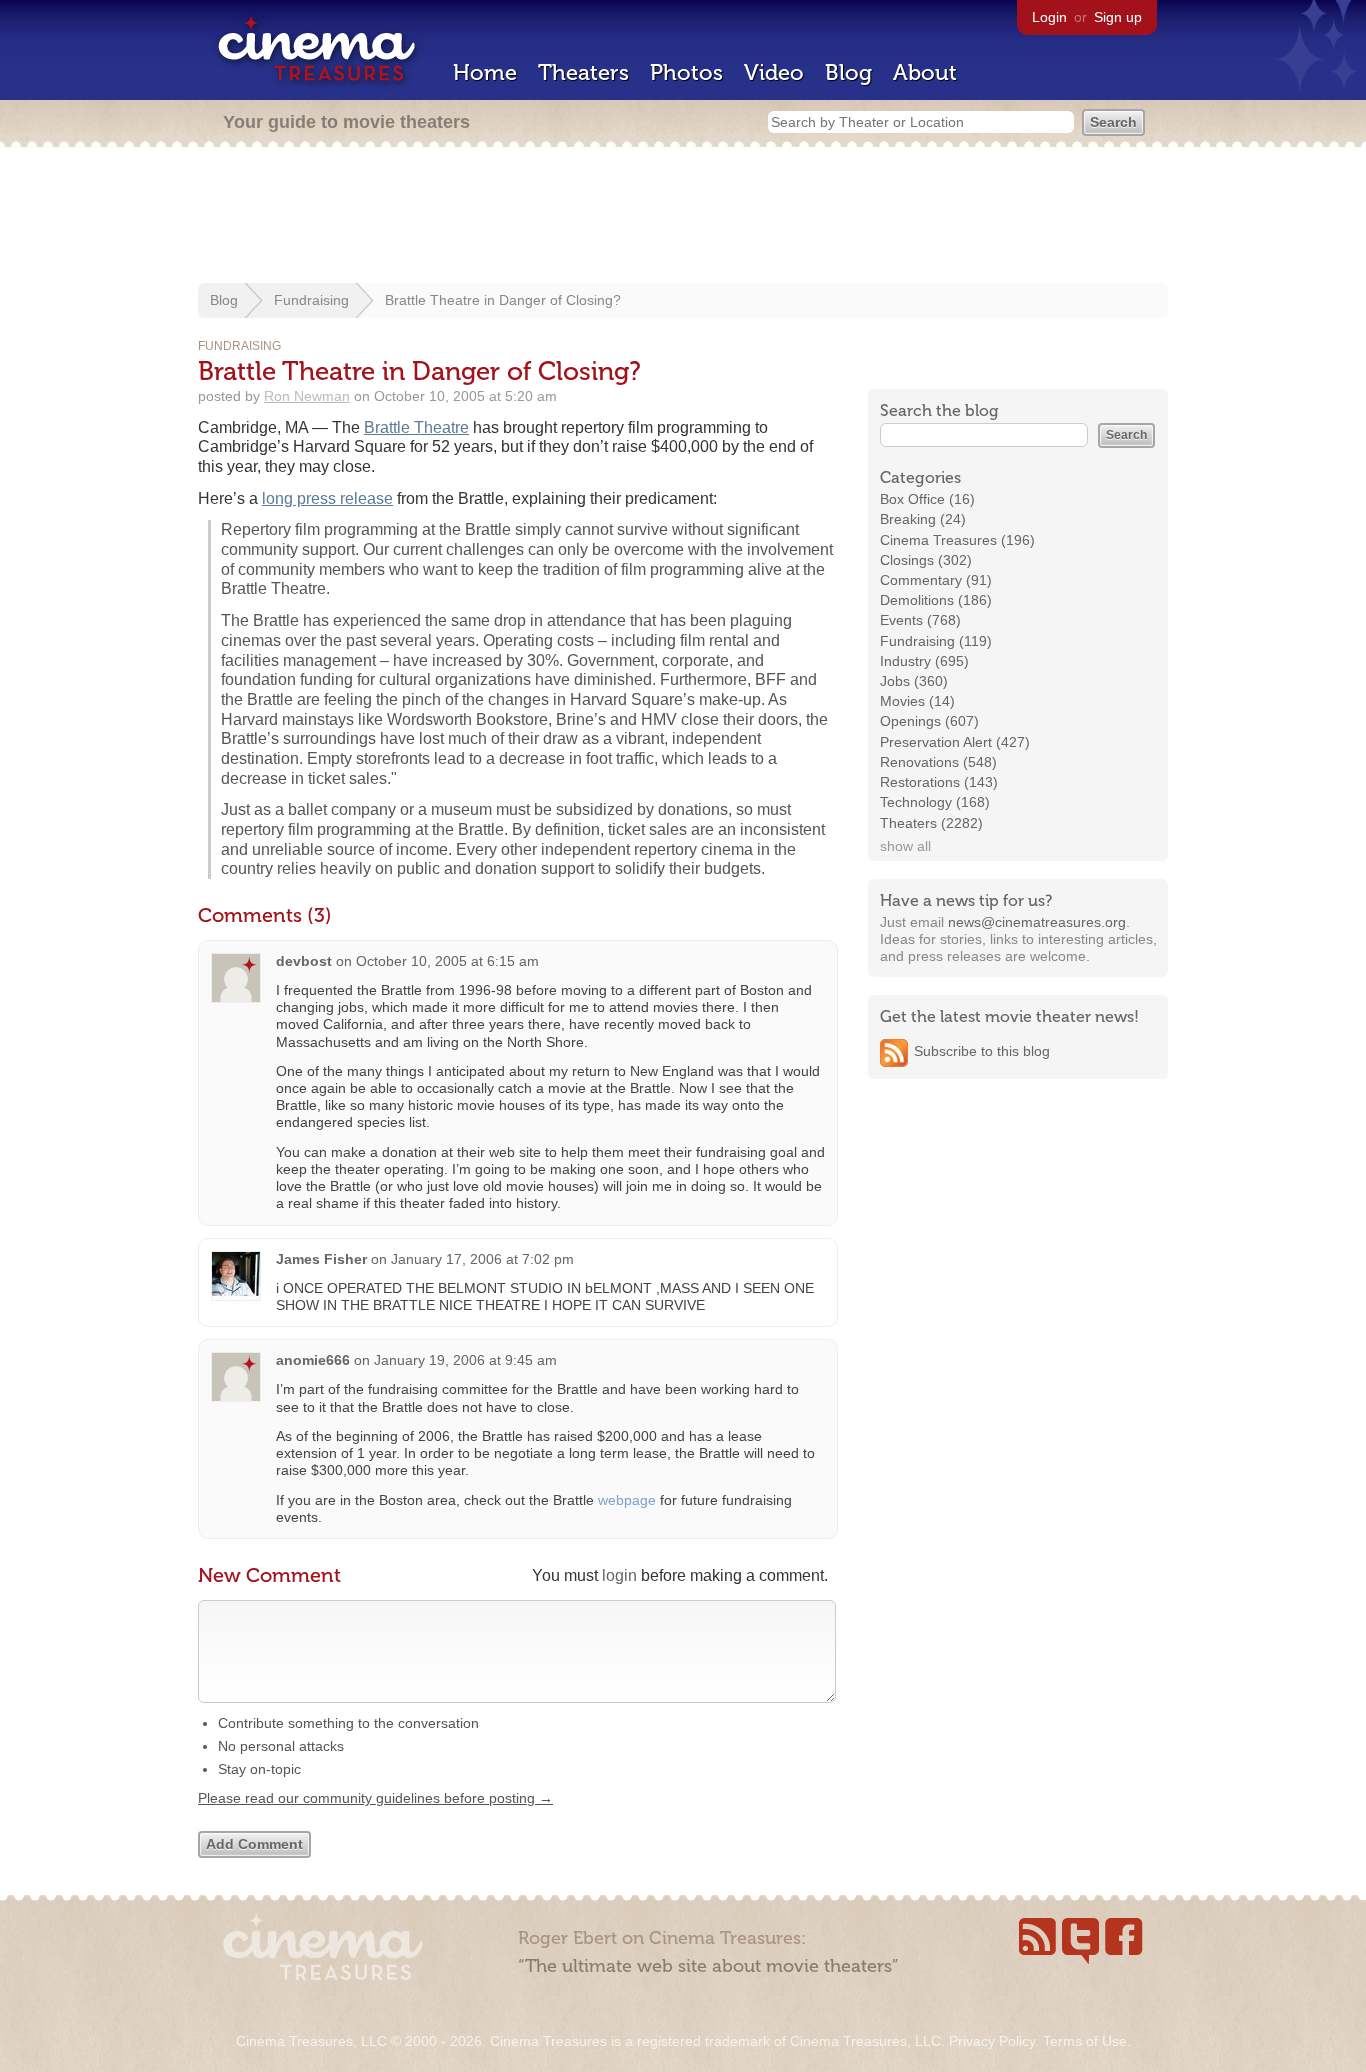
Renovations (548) (938, 762)
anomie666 (313, 1360)
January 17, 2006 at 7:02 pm (482, 1259)
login (619, 1575)
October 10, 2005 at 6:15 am (447, 961)
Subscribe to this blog (982, 1051)
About (925, 72)
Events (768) (920, 620)
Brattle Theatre (416, 427)
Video (774, 72)
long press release (327, 498)
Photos (686, 72)
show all (905, 846)
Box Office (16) (927, 499)
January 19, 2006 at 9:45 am (465, 1360)
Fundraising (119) (936, 641)
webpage (627, 1500)
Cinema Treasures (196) (957, 540)
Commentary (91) (936, 580)
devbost (304, 961)
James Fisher (321, 1259)
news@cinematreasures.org (1037, 922)
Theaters (583, 72)
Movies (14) (917, 701)
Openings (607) (929, 721)
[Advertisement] (683, 217)
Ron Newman (307, 396)
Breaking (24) (923, 519)
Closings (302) (926, 560)
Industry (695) (924, 661)
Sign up (1118, 17)
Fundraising (311, 300)
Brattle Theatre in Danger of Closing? (503, 300)
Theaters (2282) (931, 823)
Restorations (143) (939, 782)
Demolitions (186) (936, 600)
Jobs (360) (914, 681)
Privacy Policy (992, 2041)
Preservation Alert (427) (955, 742)
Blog (848, 72)
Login (1049, 17)
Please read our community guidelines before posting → (375, 1798)
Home (485, 72)
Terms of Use (1085, 2041)
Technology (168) (935, 802)
